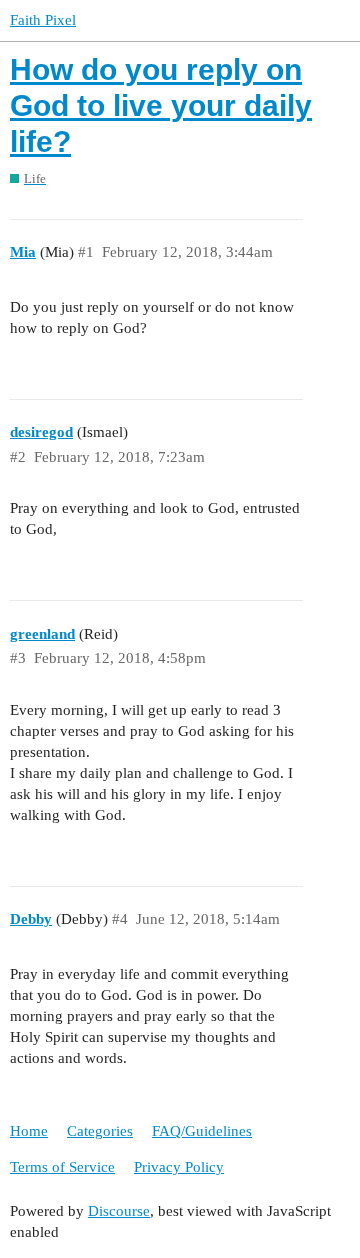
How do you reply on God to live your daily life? (161, 105)
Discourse (119, 1211)
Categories (100, 1131)
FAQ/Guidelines (202, 1131)
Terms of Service (62, 1167)
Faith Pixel (43, 20)
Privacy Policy (179, 1167)
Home (29, 1131)
